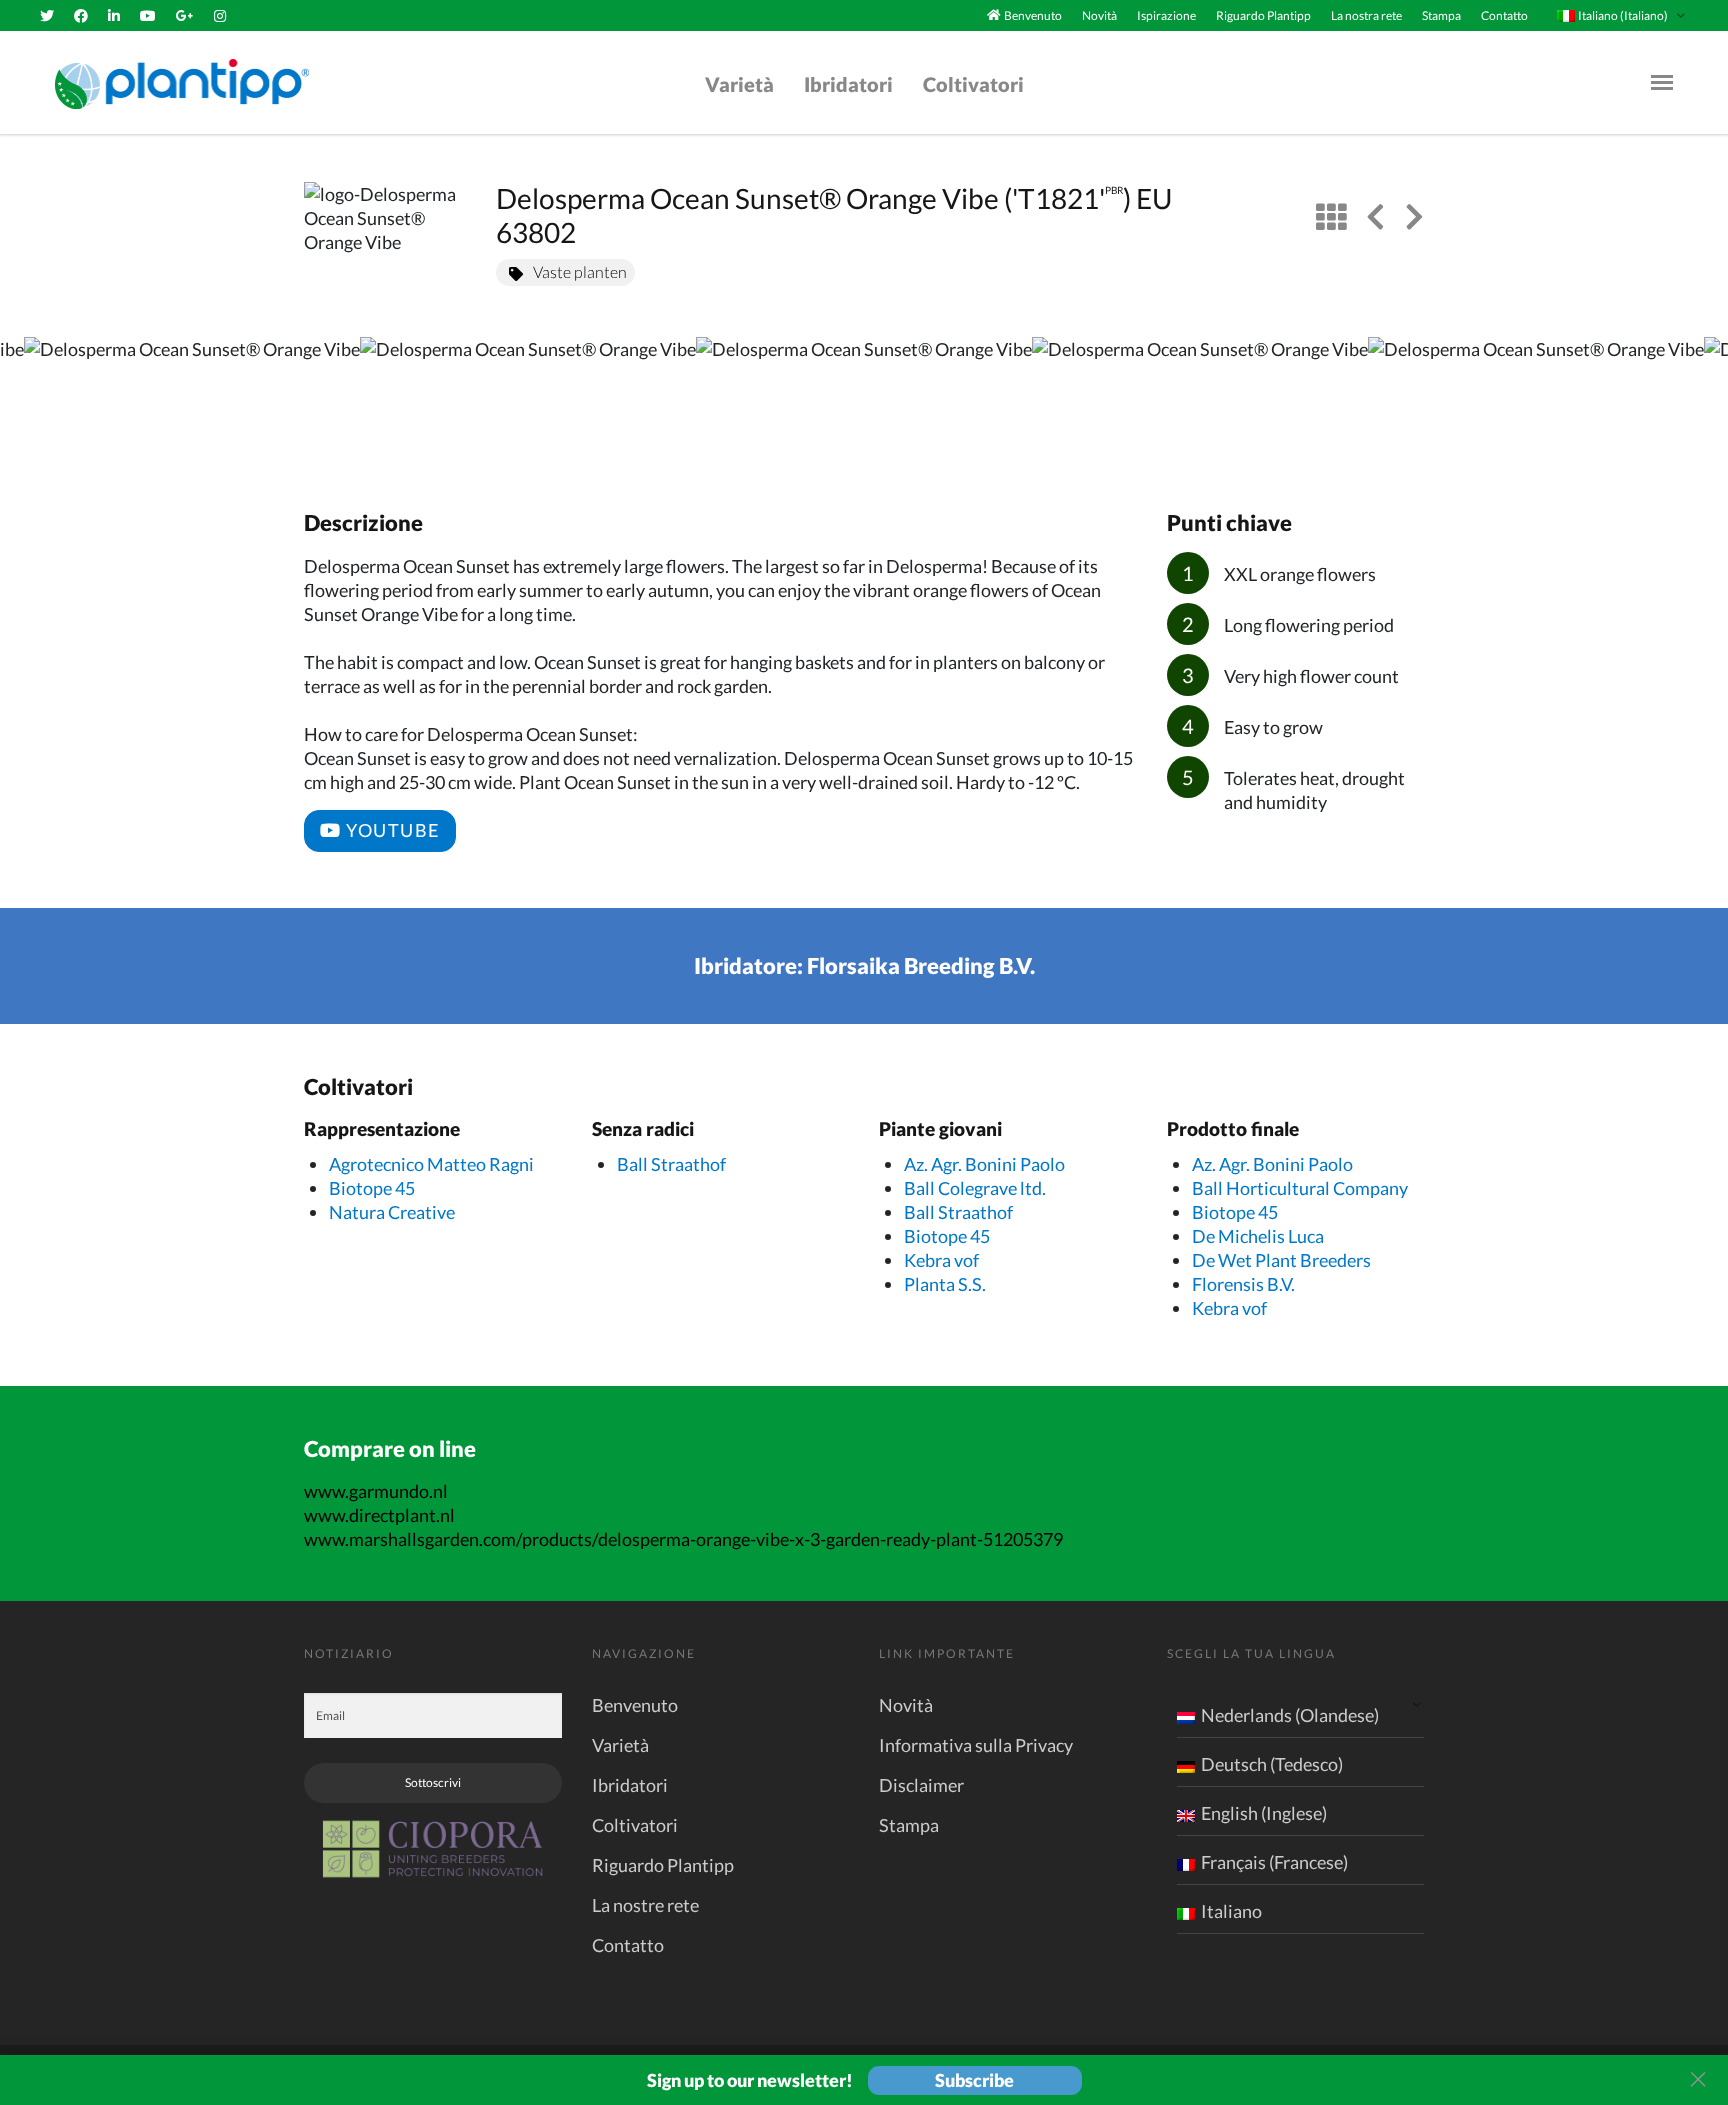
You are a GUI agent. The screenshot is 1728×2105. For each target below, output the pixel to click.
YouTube (391, 830)
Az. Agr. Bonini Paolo (984, 1164)
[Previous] (32, 402)
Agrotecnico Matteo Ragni (431, 1164)
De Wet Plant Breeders (1281, 1260)
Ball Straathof (671, 1164)
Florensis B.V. (1243, 1284)
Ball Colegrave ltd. (975, 1188)
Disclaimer (921, 1785)
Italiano (1231, 1911)
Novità (1099, 15)
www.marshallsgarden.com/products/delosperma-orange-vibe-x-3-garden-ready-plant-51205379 (683, 1539)
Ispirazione (1166, 15)
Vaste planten (580, 271)
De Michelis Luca (1258, 1236)
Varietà (739, 84)
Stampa (1441, 15)
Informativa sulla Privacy (976, 1745)
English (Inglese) (1264, 1813)
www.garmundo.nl (376, 1491)
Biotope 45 (372, 1188)
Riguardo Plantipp (1263, 15)
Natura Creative (392, 1212)
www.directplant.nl (379, 1515)
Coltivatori (973, 84)
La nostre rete (645, 1905)
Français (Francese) (1274, 1862)
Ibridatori (848, 84)
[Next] (1696, 402)
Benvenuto (1033, 15)
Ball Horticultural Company (1300, 1188)
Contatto (1504, 15)
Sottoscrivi (433, 1782)
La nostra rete (1366, 15)
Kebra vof (941, 1260)
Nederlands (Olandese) (1290, 1715)
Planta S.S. (945, 1284)
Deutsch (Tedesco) (1272, 1764)
